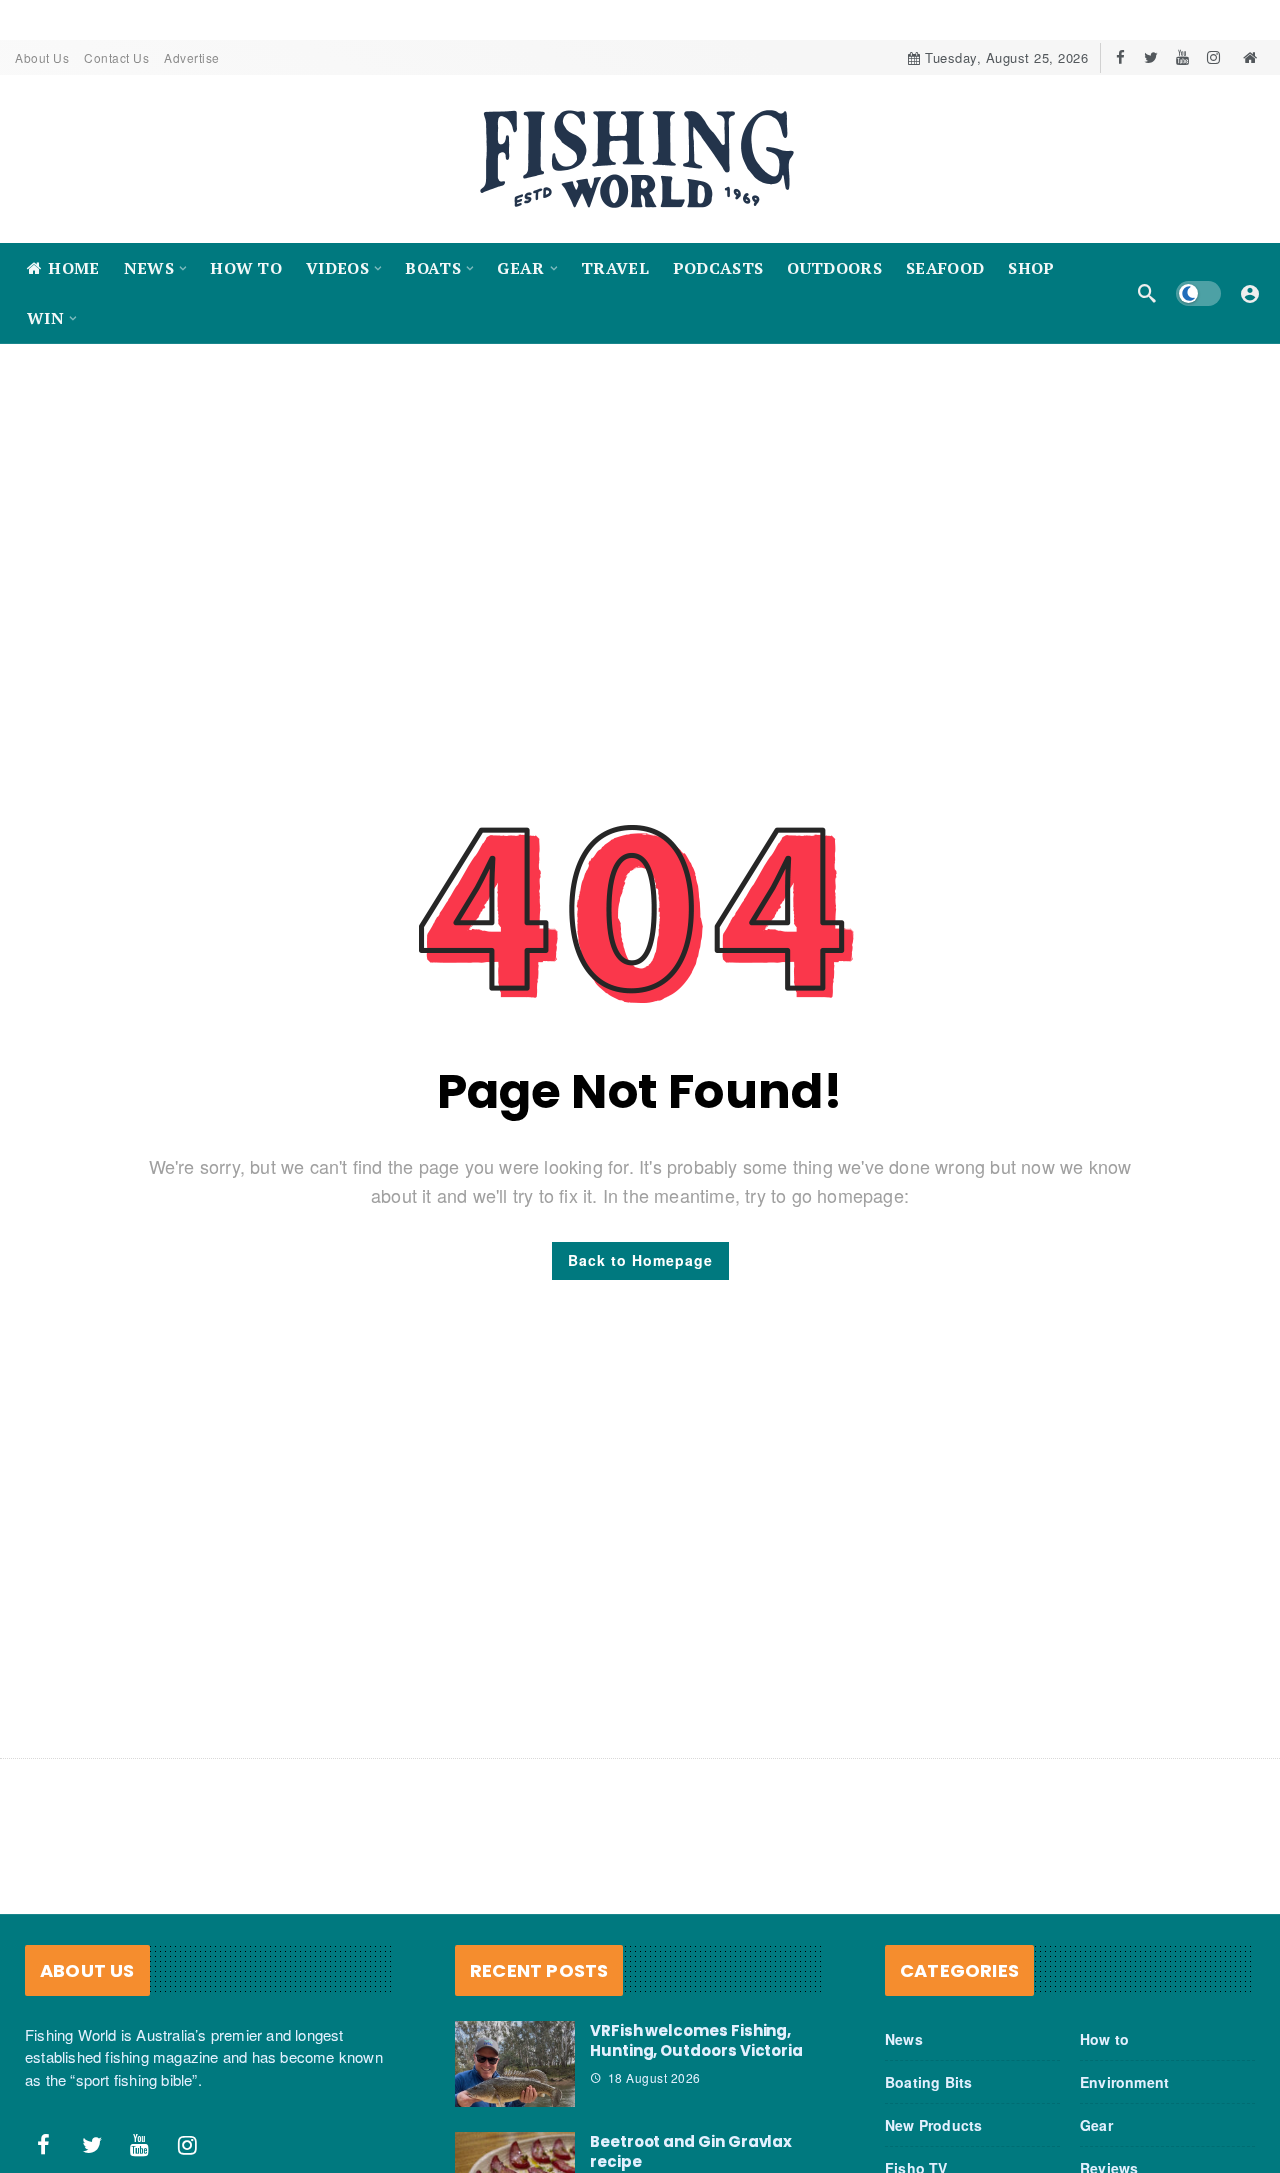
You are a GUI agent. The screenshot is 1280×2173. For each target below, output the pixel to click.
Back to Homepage (640, 1260)
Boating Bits (928, 2082)
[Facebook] (1120, 57)
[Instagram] (1213, 57)
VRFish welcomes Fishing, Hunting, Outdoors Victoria (696, 2040)
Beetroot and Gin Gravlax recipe (691, 2151)
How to (1104, 2039)
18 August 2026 (654, 2077)
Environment (1124, 2082)
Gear (1096, 2125)
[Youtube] (1182, 57)
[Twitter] (1151, 57)
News (904, 2039)
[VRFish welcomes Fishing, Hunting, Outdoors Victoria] (515, 2064)
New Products (933, 2125)
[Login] (1250, 293)
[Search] (1147, 293)
